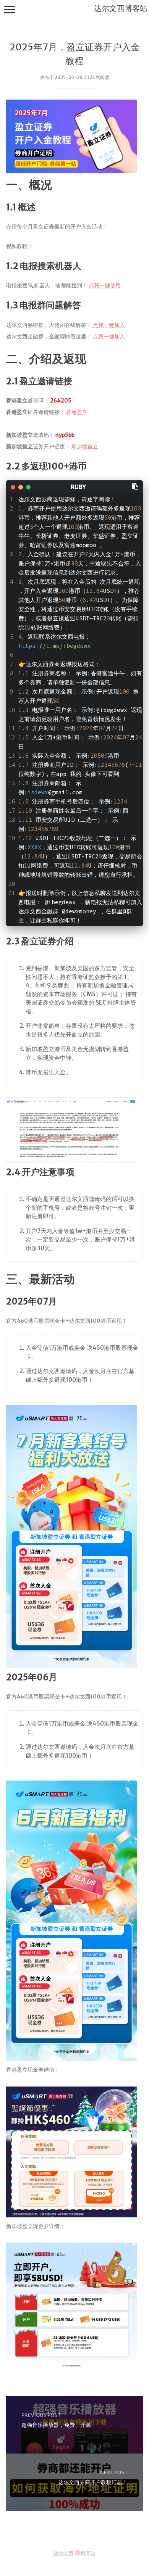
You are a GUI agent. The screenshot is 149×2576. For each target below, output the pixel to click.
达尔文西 (63, 2553)
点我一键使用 (105, 285)
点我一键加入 (109, 325)
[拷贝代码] (136, 486)
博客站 (88, 2553)
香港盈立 (77, 412)
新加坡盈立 (85, 446)
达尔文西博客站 (121, 8)
